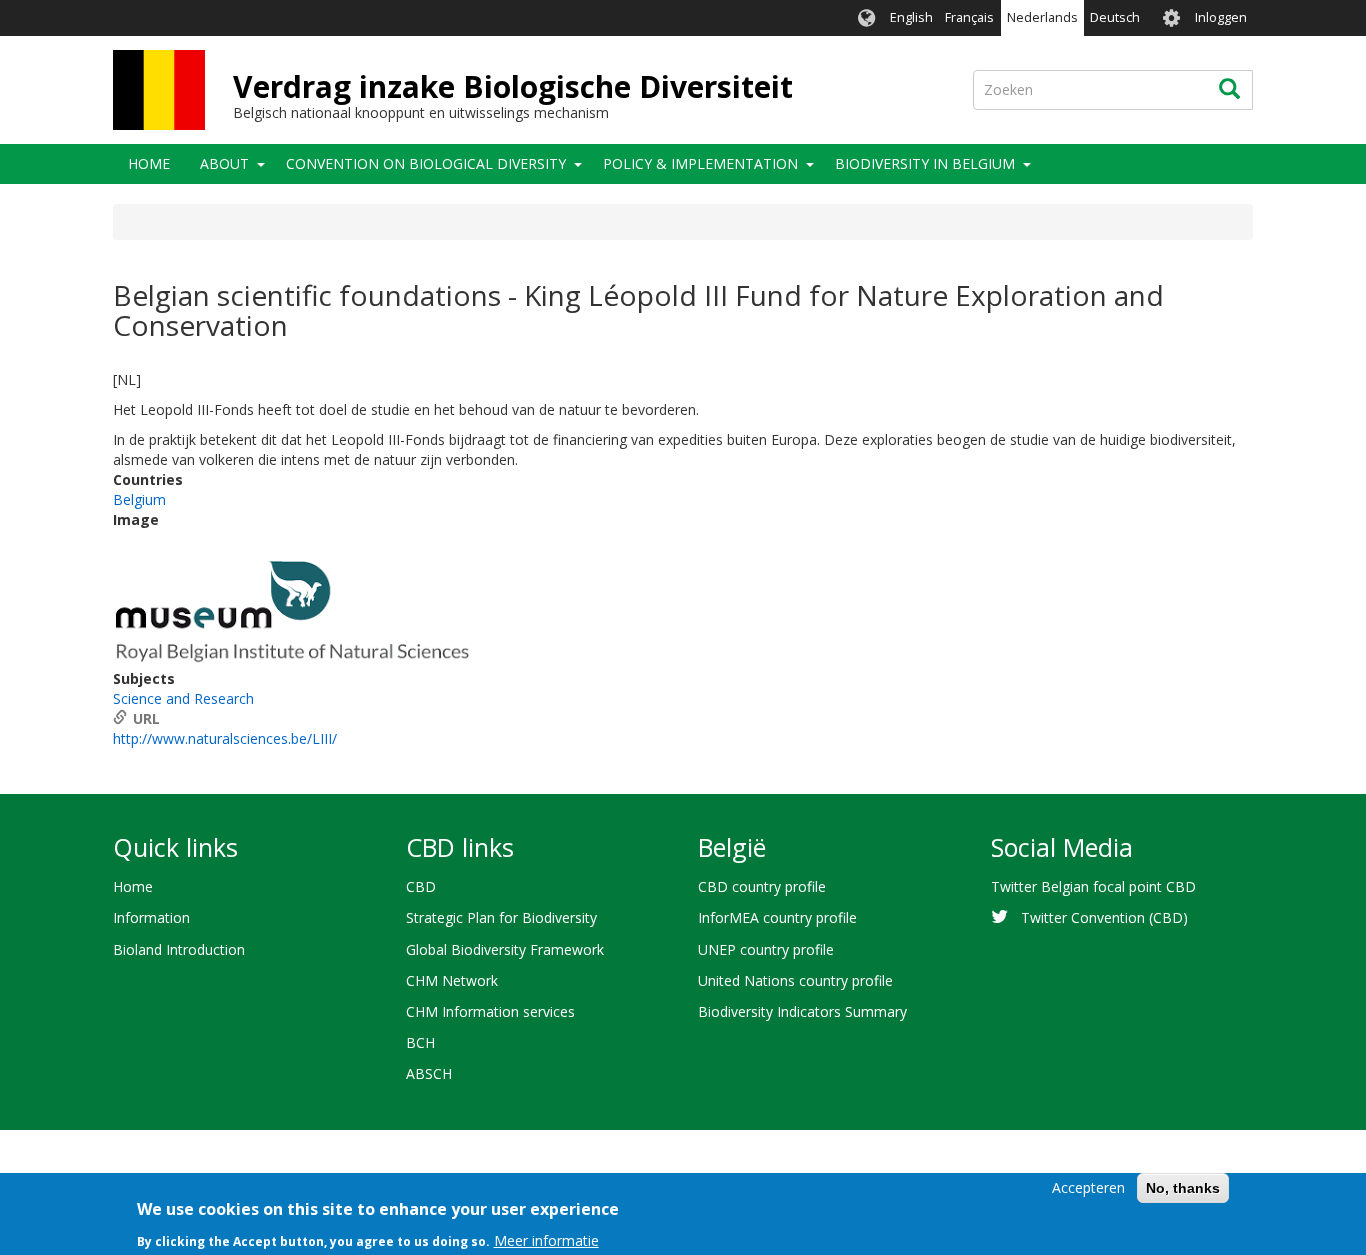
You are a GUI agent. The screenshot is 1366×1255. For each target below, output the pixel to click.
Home (149, 163)
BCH (420, 1042)
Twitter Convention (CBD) (1104, 917)
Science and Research (183, 698)
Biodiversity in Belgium (925, 163)
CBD (421, 886)
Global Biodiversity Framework (505, 949)
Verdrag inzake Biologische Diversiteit (513, 86)
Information (151, 917)
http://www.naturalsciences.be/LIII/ (225, 738)
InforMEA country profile (777, 917)
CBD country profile (762, 886)
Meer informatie (546, 1239)
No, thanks (1183, 1188)
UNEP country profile (766, 949)
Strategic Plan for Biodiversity (501, 917)
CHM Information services (490, 1011)
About (224, 163)
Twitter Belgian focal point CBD (1093, 886)
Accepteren (1088, 1187)
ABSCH (429, 1073)
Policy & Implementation (700, 163)
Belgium (139, 499)
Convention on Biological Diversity (426, 163)
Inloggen (1221, 17)
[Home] (159, 90)
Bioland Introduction (179, 949)
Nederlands (1042, 17)
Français (969, 17)
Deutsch (1115, 17)
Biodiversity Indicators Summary (802, 1011)
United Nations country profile (795, 980)
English (911, 17)
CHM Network (452, 980)
